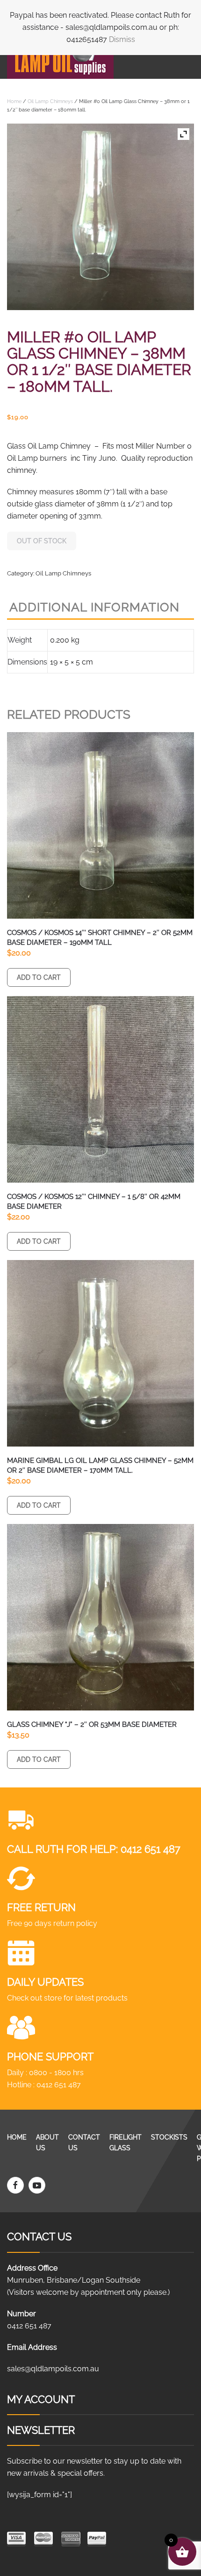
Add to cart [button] (39, 977)
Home (14, 101)
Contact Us (84, 2143)
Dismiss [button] (122, 39)
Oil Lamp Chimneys (50, 101)
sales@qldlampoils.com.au (53, 2369)
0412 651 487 (151, 1849)
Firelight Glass (126, 2143)
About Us (47, 2143)
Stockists (169, 2137)
